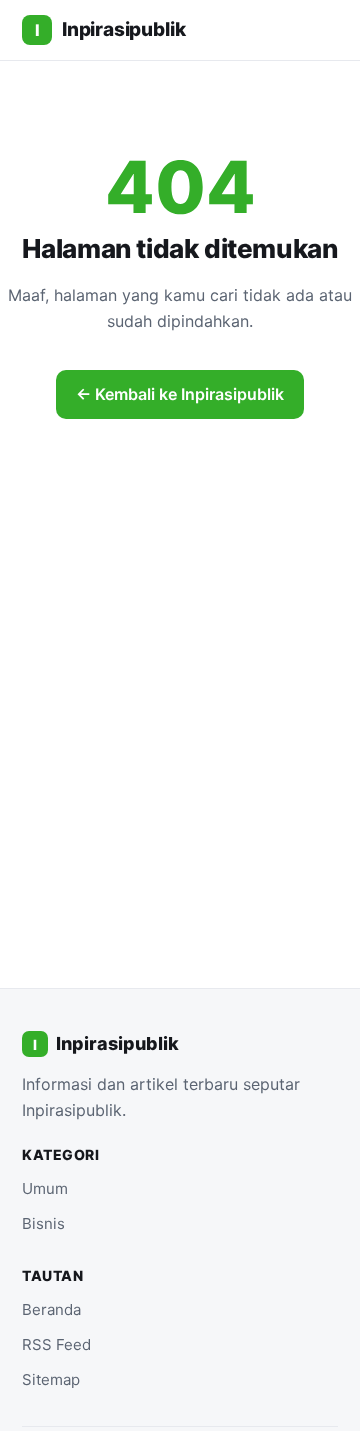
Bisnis (43, 1223)
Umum (45, 1188)
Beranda (51, 1309)
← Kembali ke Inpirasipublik (180, 394)
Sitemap (51, 1379)
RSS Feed (56, 1344)
